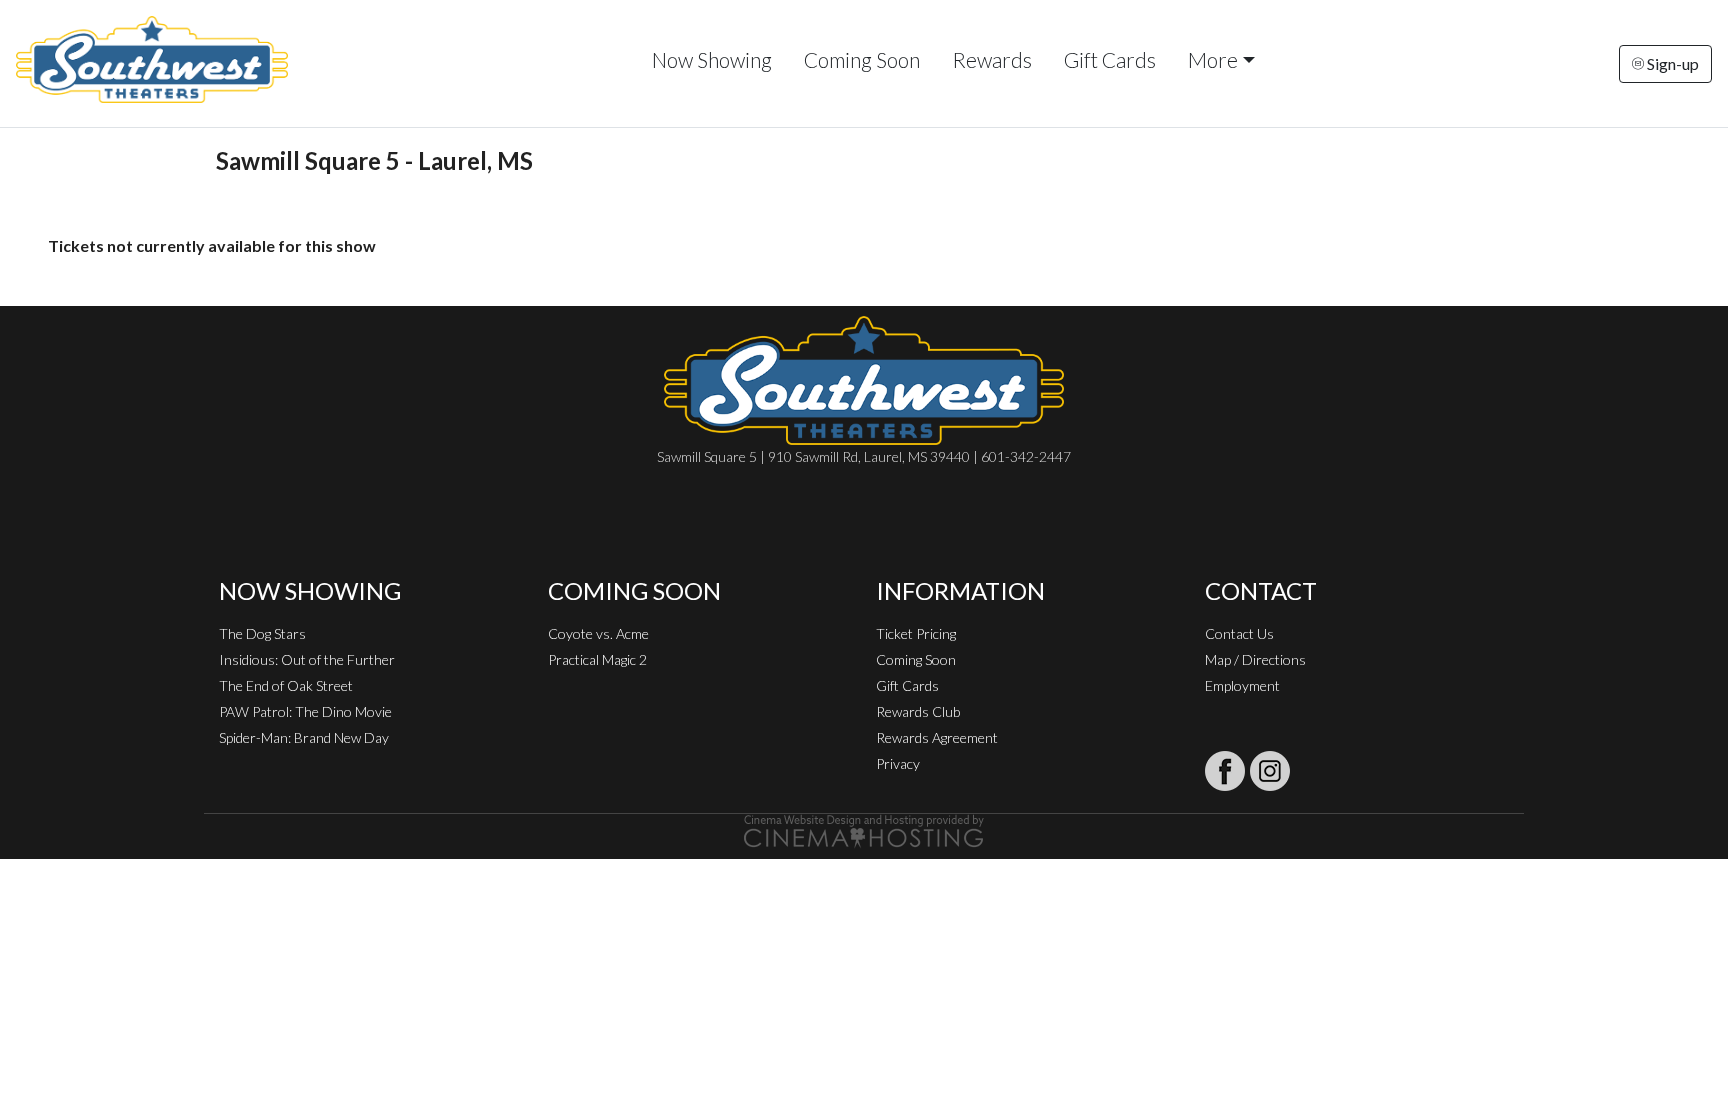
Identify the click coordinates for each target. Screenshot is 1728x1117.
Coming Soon (862, 59)
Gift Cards (1110, 59)
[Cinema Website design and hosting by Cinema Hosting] (864, 829)
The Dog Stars (262, 633)
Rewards (992, 59)
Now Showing (712, 59)
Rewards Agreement (937, 737)
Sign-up (1671, 63)
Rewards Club (918, 711)
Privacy (898, 763)
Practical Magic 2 (597, 659)
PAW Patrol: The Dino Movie (305, 711)
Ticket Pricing (916, 633)
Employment (1242, 685)
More (1213, 59)
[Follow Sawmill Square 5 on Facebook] (1225, 771)
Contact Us (1239, 633)
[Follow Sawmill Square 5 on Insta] (1270, 771)
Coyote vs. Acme (598, 633)
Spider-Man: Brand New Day (304, 737)
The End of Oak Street (286, 685)
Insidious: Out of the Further (307, 659)
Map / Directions (1255, 659)
